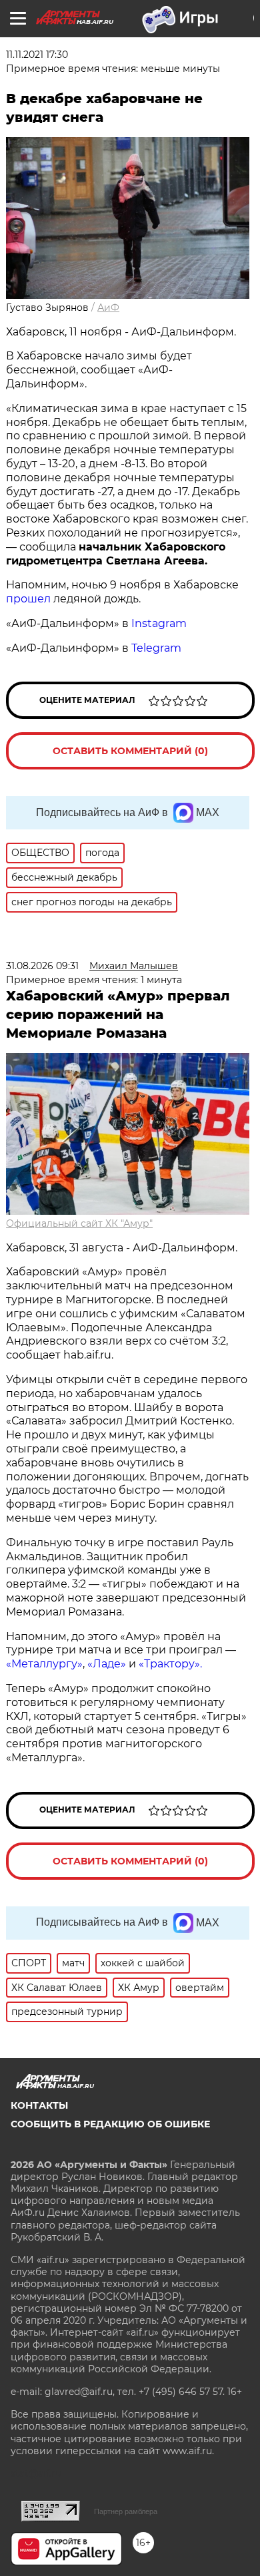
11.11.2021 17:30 (37, 55)
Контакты (39, 2105)
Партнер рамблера (126, 2511)
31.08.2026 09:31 (42, 966)
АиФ (108, 308)
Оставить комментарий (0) (130, 751)
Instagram (160, 623)
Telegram (156, 648)
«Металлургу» (44, 1664)
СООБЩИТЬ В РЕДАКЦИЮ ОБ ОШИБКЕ (110, 2124)
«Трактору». (170, 1664)
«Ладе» (107, 1664)
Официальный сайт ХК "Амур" (79, 1223)
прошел (28, 599)
